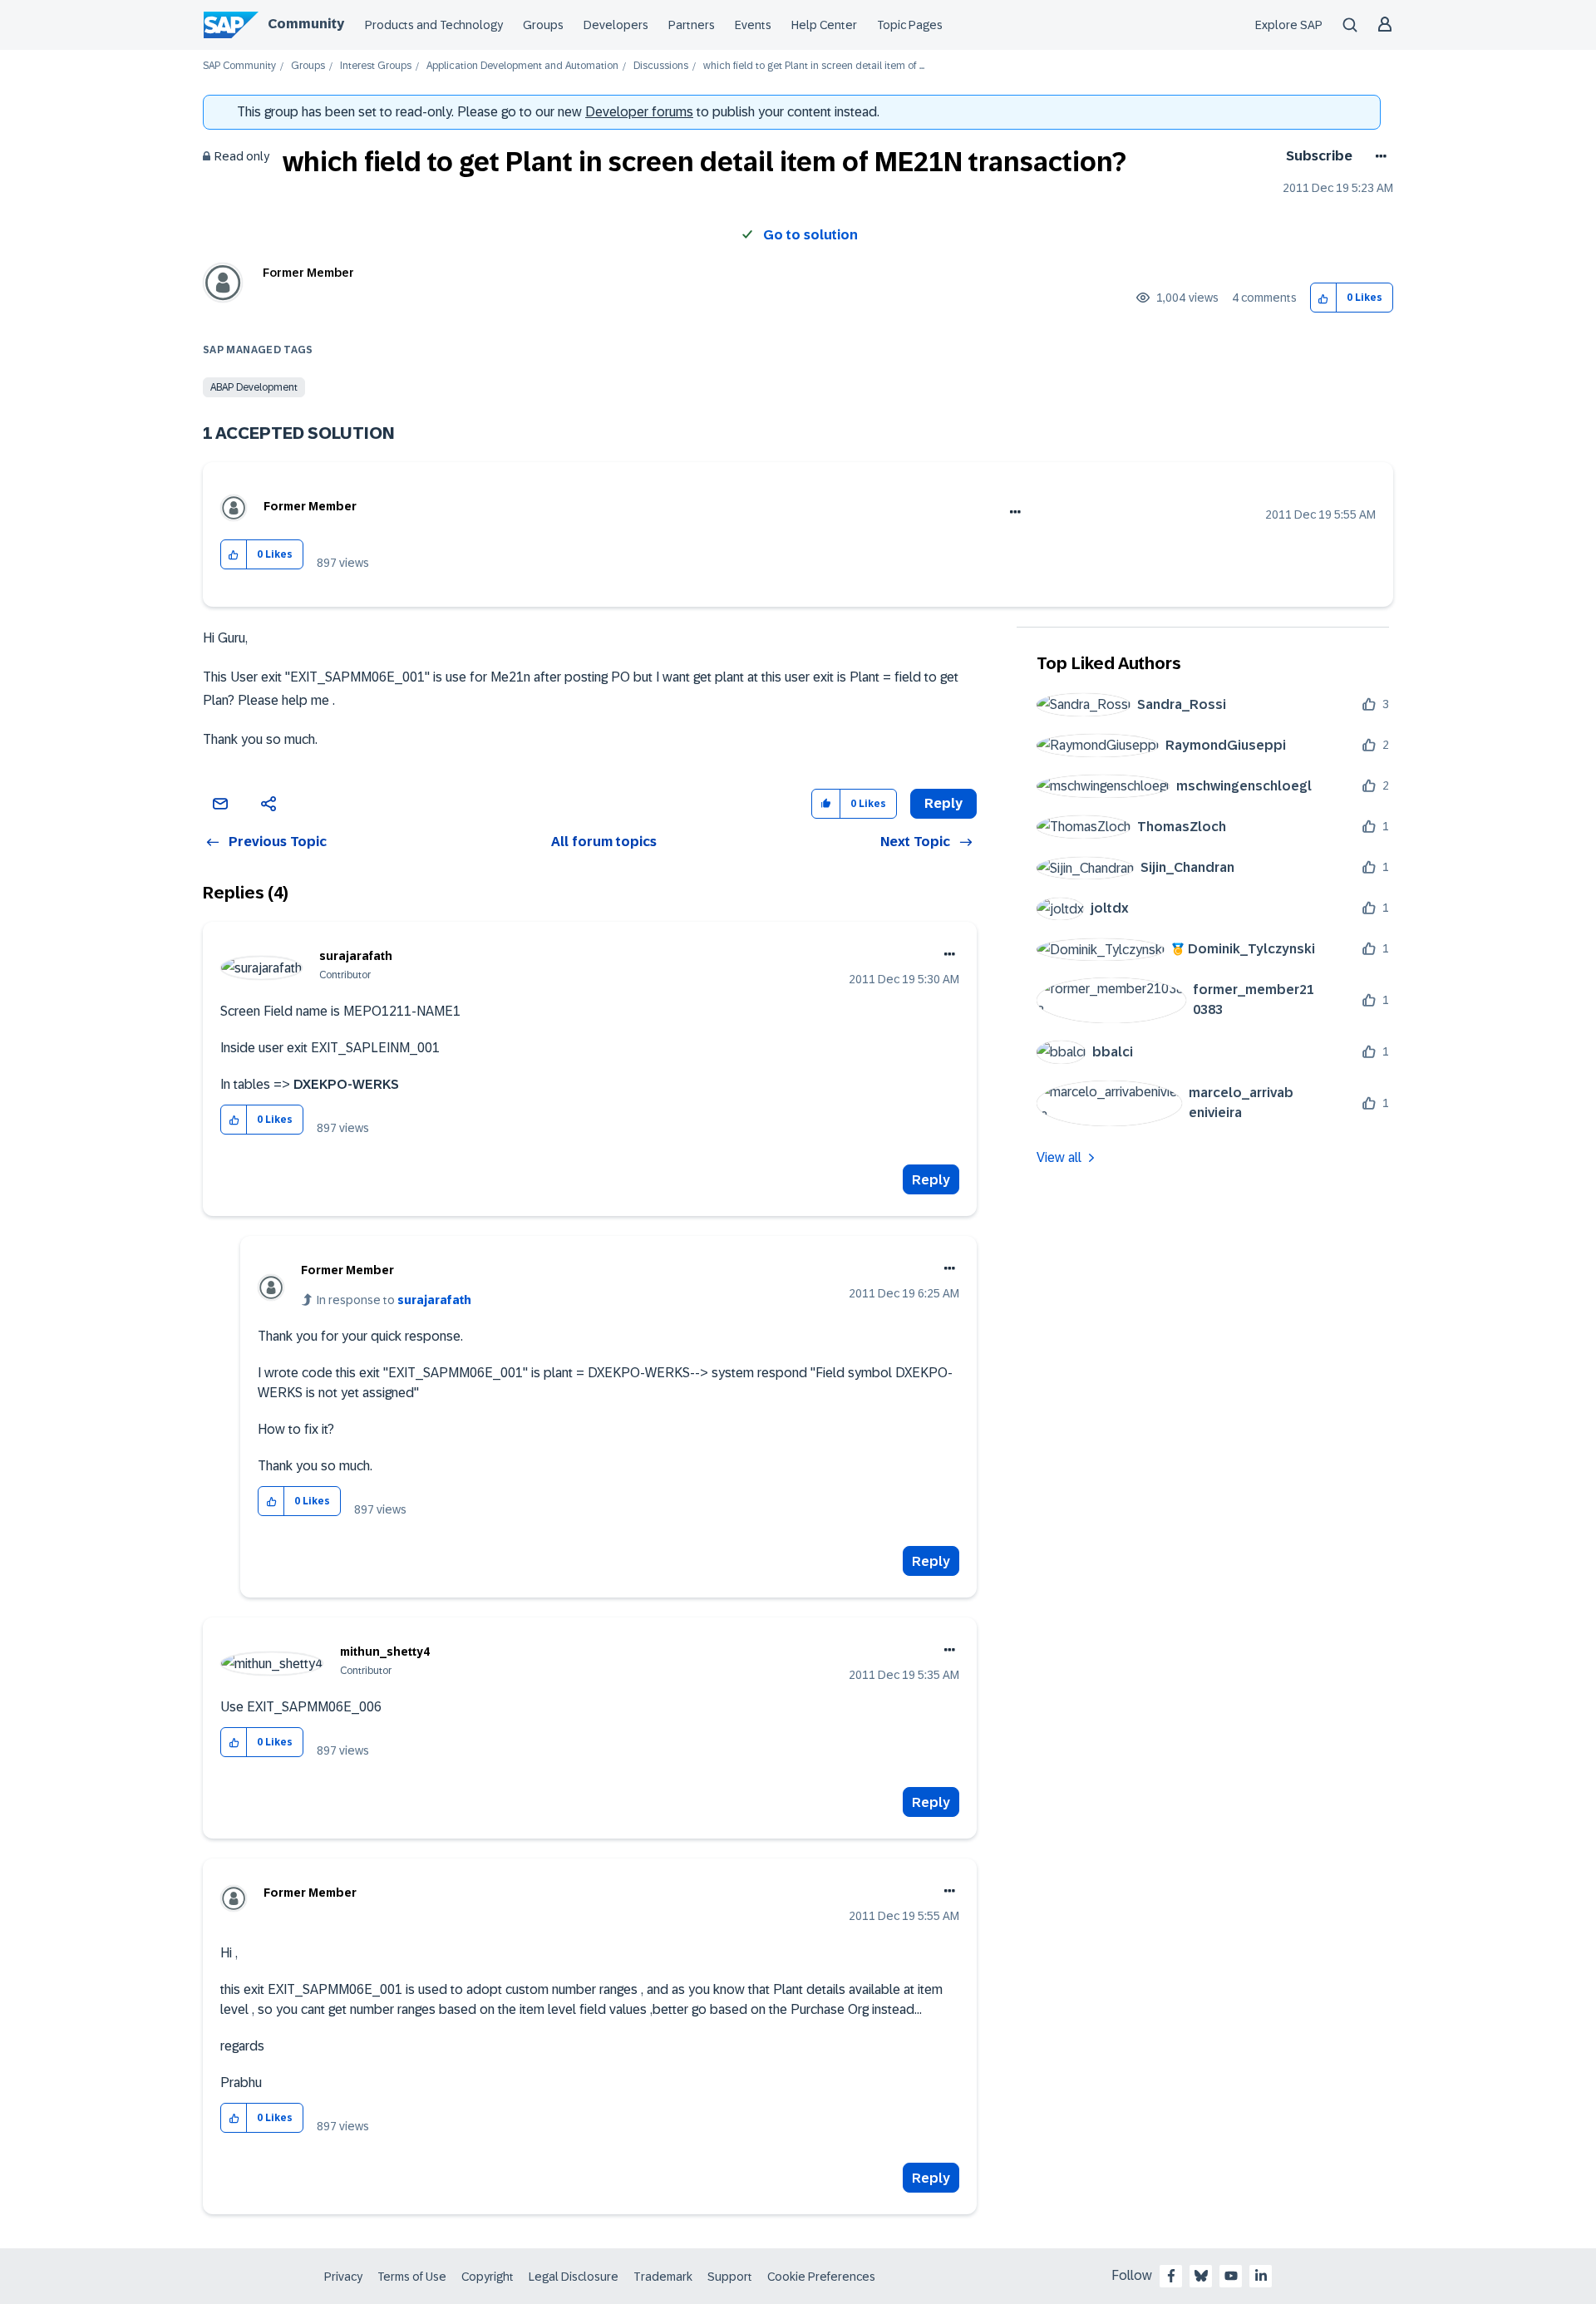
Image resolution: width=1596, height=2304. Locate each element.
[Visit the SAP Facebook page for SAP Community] (1171, 2276)
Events (753, 25)
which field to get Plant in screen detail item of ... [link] (814, 66)
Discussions (661, 66)
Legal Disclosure (574, 2277)
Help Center (824, 25)
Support (730, 2277)
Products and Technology (434, 25)
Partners (692, 25)
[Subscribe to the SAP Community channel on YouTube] (1231, 2276)
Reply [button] (943, 803)
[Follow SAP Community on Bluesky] (1201, 2276)
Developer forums (639, 112)
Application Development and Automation (522, 66)
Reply (931, 1180)
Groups (543, 25)
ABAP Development (254, 387)
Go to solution (810, 235)
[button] (1324, 298)
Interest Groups (376, 66)
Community (306, 24)
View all (1059, 1157)
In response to (394, 1300)
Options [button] (1378, 156)
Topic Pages (910, 25)
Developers (616, 25)
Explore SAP (1289, 25)
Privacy (343, 2277)
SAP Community (239, 66)
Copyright (488, 2277)
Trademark (663, 2277)
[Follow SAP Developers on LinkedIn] (1261, 2276)
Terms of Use (412, 2277)
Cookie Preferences (821, 2277)
